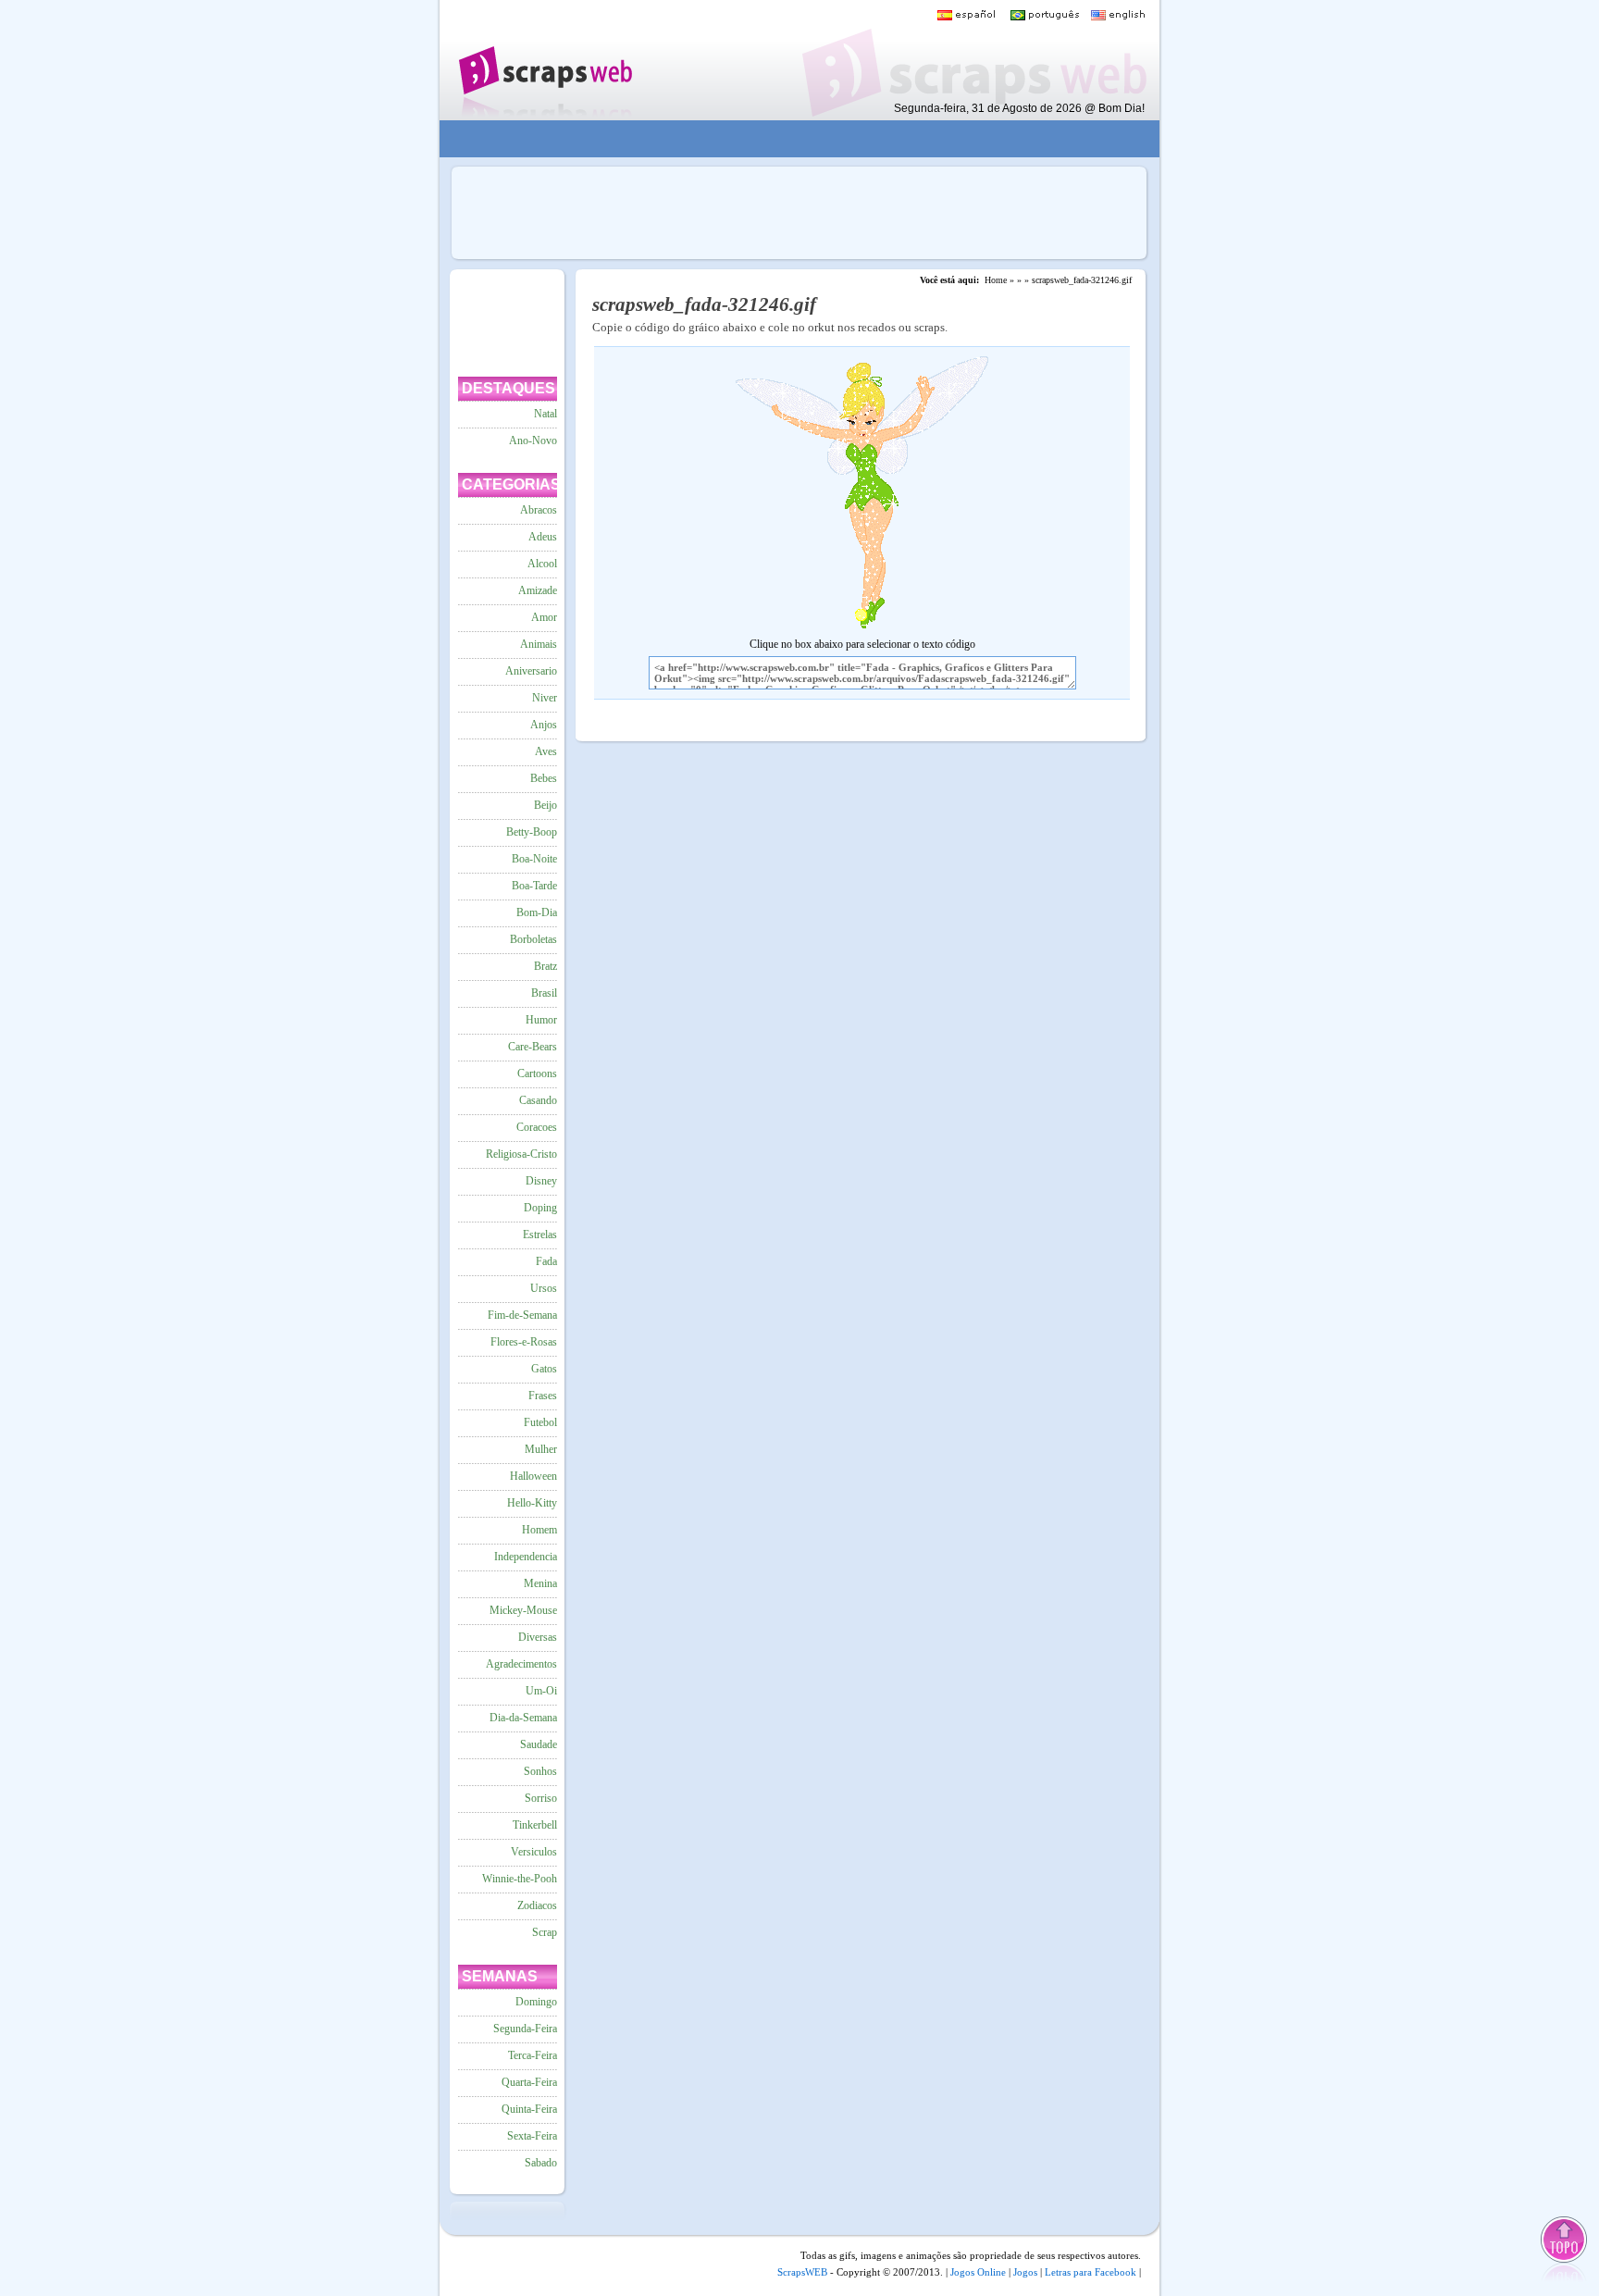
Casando (538, 1100)
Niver (545, 698)
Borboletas (533, 939)
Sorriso (541, 1798)
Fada (546, 1261)
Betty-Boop (532, 832)
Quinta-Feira (529, 2109)
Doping (540, 1208)
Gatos (544, 1369)
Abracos (539, 510)
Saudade (539, 1744)
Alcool (542, 564)
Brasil (544, 993)
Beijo (545, 805)
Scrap (545, 1932)
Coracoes (537, 1127)
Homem (539, 1530)
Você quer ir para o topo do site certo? (1565, 2251)
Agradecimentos (521, 1664)
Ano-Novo (533, 441)
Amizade (538, 590)
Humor (541, 1020)
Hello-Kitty (532, 1503)
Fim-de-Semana (522, 1315)
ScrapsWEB (802, 2272)
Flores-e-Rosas (524, 1342)
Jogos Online (978, 2272)
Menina (540, 1583)
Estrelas (540, 1235)
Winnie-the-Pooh (520, 1879)
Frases (543, 1396)
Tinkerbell (535, 1825)
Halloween (533, 1476)
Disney (541, 1181)
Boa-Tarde (534, 886)
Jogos (1025, 2272)
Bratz (545, 966)
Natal (545, 414)
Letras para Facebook (1091, 2272)
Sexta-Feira (532, 2136)
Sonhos (540, 1771)
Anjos (544, 725)
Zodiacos (537, 1905)
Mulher (541, 1449)
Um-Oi (541, 1691)
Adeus (543, 537)
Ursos (544, 1288)
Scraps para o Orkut (545, 60)
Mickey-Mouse (523, 1610)
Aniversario (531, 671)
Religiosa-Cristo (521, 1154)
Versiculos (534, 1852)
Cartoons (537, 1074)
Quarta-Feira (529, 2082)
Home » (999, 280)
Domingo (536, 2002)
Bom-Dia (537, 912)
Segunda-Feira (525, 2029)
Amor (544, 617)
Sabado (541, 2163)
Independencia (526, 1557)
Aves (546, 751)
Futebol (540, 1422)
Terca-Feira (533, 2055)
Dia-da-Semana (523, 1718)
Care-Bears (533, 1047)
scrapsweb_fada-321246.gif (1082, 280)
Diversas (538, 1637)
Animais (539, 644)
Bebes (544, 778)
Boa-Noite (534, 859)
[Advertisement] (787, 139)
